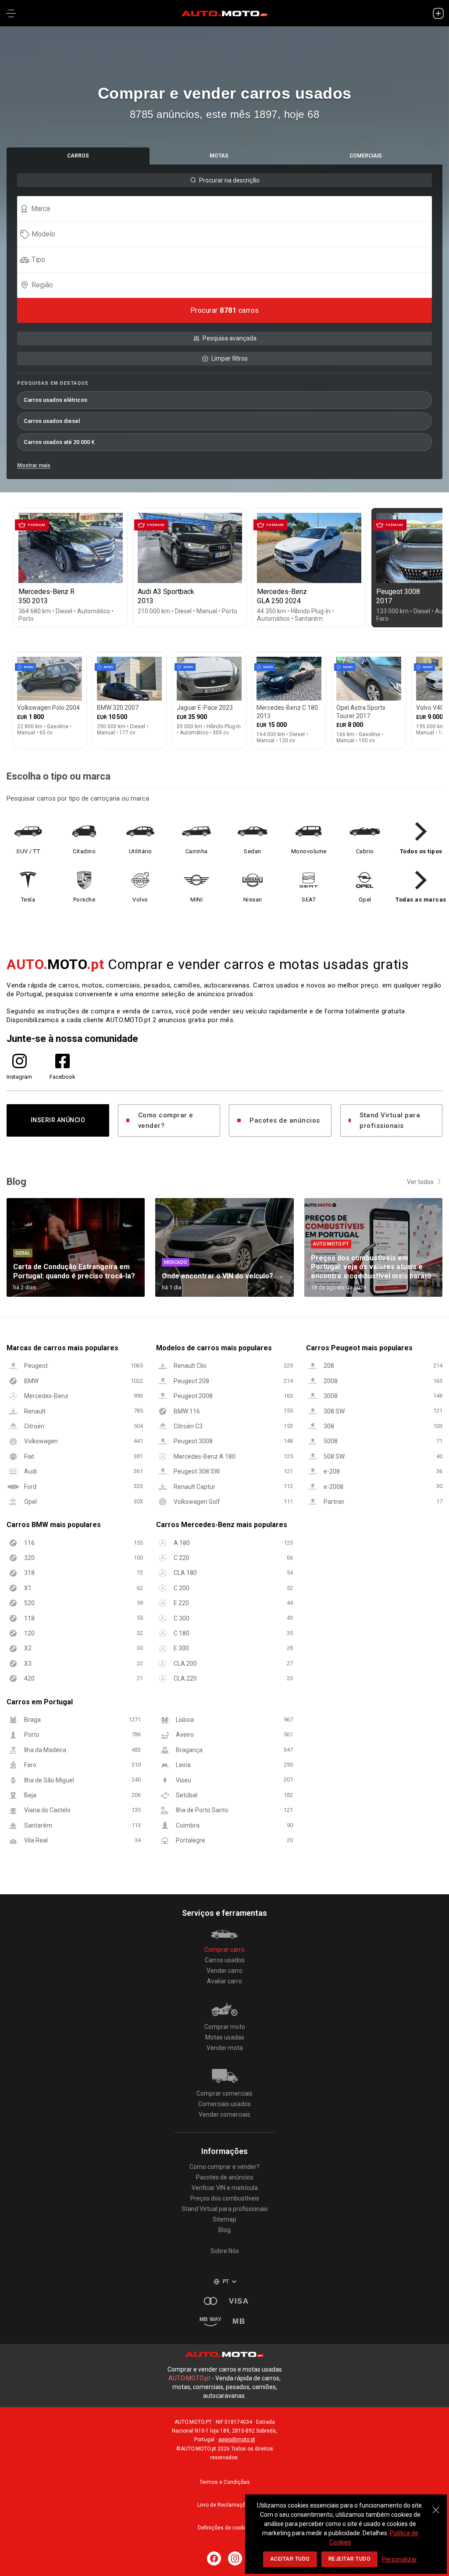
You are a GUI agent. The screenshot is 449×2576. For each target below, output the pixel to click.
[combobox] (228, 209)
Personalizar (399, 2559)
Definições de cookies (225, 2528)
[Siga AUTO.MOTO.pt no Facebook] (214, 2558)
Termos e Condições (225, 2482)
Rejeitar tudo (350, 2559)
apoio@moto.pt (237, 2440)
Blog (224, 2230)
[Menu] (11, 13)
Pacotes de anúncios (285, 1120)
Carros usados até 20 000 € (59, 442)
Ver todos (420, 1182)
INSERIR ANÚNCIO (58, 1120)
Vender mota (225, 2048)
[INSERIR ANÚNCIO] (438, 13)
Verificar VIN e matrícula (225, 2188)
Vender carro (224, 1971)
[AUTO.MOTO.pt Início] (224, 13)
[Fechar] (436, 2505)
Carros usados (225, 1960)
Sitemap (224, 2219)
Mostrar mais (34, 465)
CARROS (78, 156)
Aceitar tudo (290, 2559)
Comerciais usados (224, 2104)
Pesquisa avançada (230, 338)
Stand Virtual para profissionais (390, 1120)
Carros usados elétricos (55, 400)
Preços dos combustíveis (225, 2198)
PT (226, 2282)
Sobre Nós (225, 2251)
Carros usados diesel (52, 421)
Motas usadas (225, 2037)
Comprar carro (224, 1950)
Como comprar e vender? (166, 1120)
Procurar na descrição (229, 180)
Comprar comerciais (224, 2093)
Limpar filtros (230, 358)
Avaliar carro (224, 1981)
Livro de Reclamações (224, 2505)
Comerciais (366, 156)
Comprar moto (225, 2027)
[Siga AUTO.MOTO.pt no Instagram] (235, 2558)
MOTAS (219, 156)
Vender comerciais (224, 2114)
